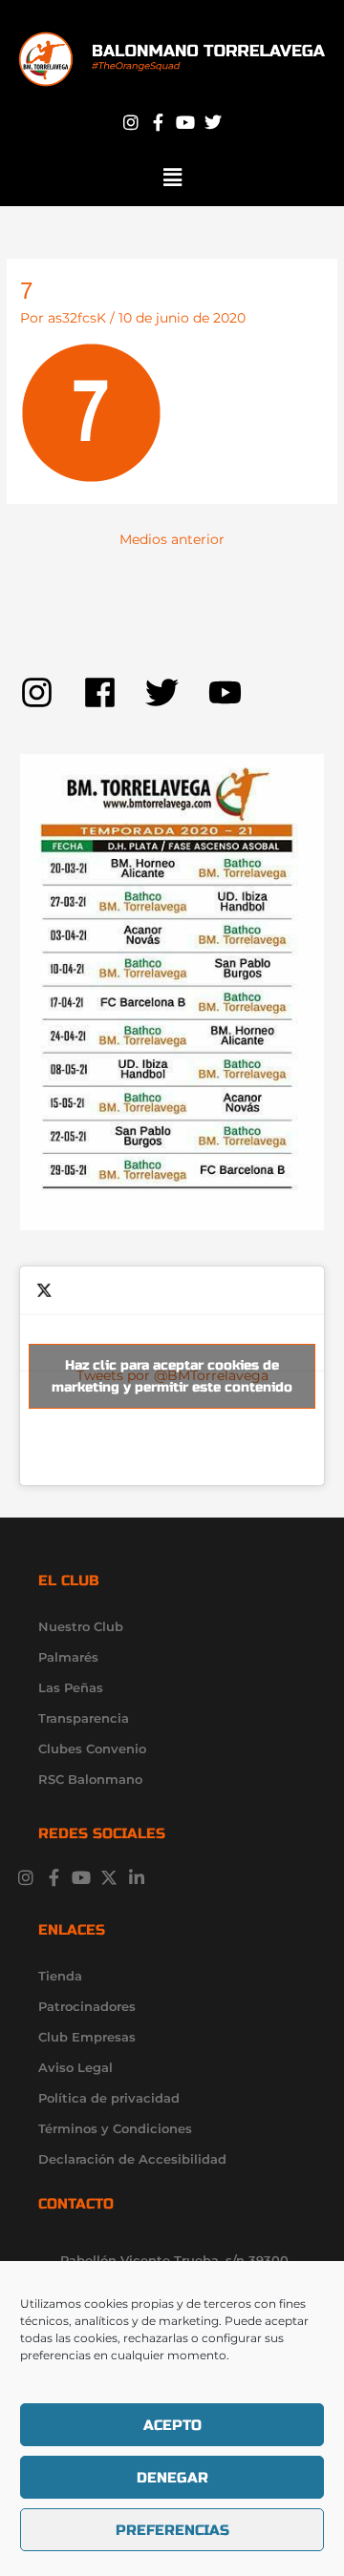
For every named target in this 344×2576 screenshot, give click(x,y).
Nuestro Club (81, 1626)
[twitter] (177, 692)
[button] (172, 178)
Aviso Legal (75, 2067)
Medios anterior (172, 539)
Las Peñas (71, 1687)
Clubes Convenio (92, 1749)
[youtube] (230, 692)
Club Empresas (87, 2037)
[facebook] (115, 692)
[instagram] (52, 692)
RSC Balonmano (90, 1779)
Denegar (172, 2478)
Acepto (172, 2425)
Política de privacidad (109, 2098)
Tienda (60, 1976)
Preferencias (172, 2530)
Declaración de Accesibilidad (132, 2159)
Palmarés (68, 1657)
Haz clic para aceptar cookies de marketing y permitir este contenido (172, 1376)
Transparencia (84, 1718)
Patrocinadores (87, 2006)
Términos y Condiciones (115, 2128)
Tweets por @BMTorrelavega (172, 1376)
